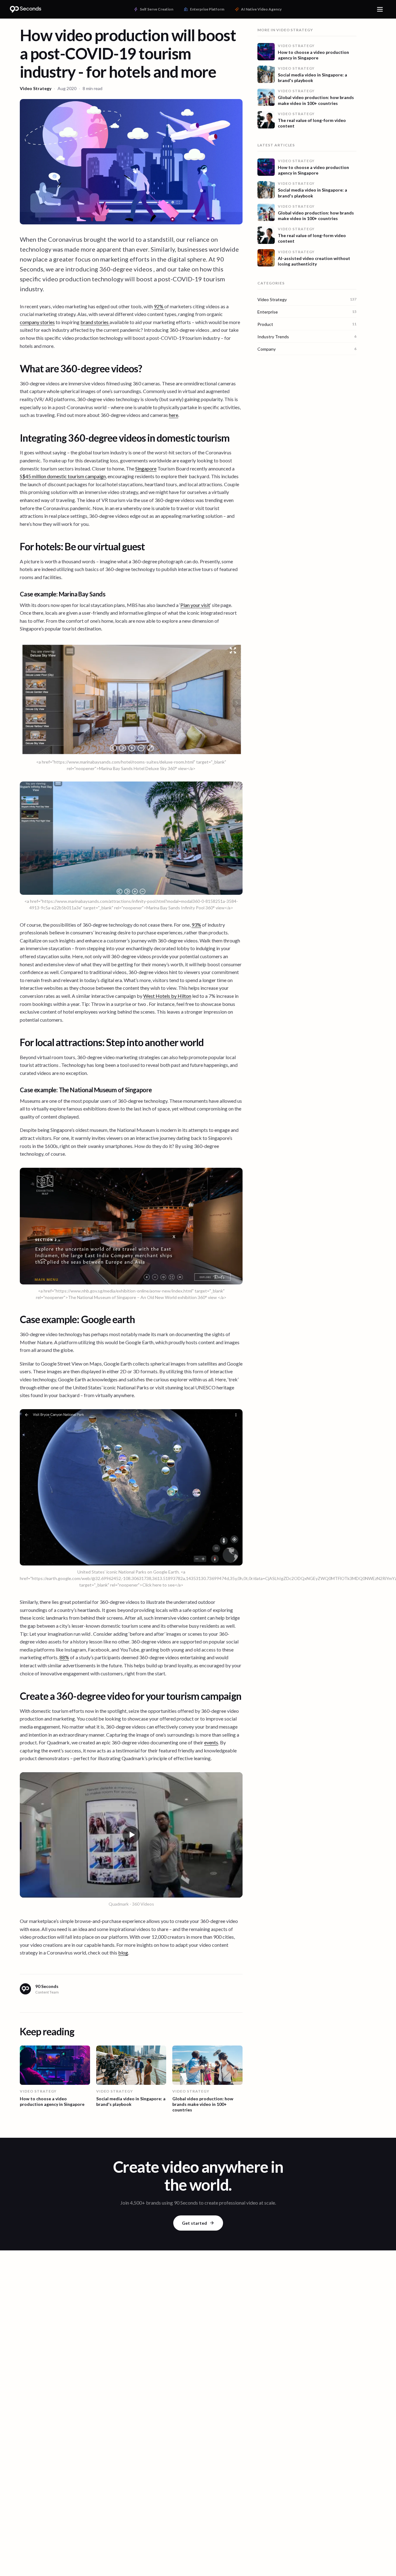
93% (196, 925)
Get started (194, 2223)
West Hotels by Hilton (167, 996)
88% (64, 1657)
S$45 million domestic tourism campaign (63, 476)
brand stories (95, 322)
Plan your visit (195, 605)
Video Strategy (36, 88)
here (174, 415)
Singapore (146, 468)
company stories (37, 322)
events (211, 1742)
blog (123, 1953)
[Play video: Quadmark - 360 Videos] (131, 1835)
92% (159, 306)
